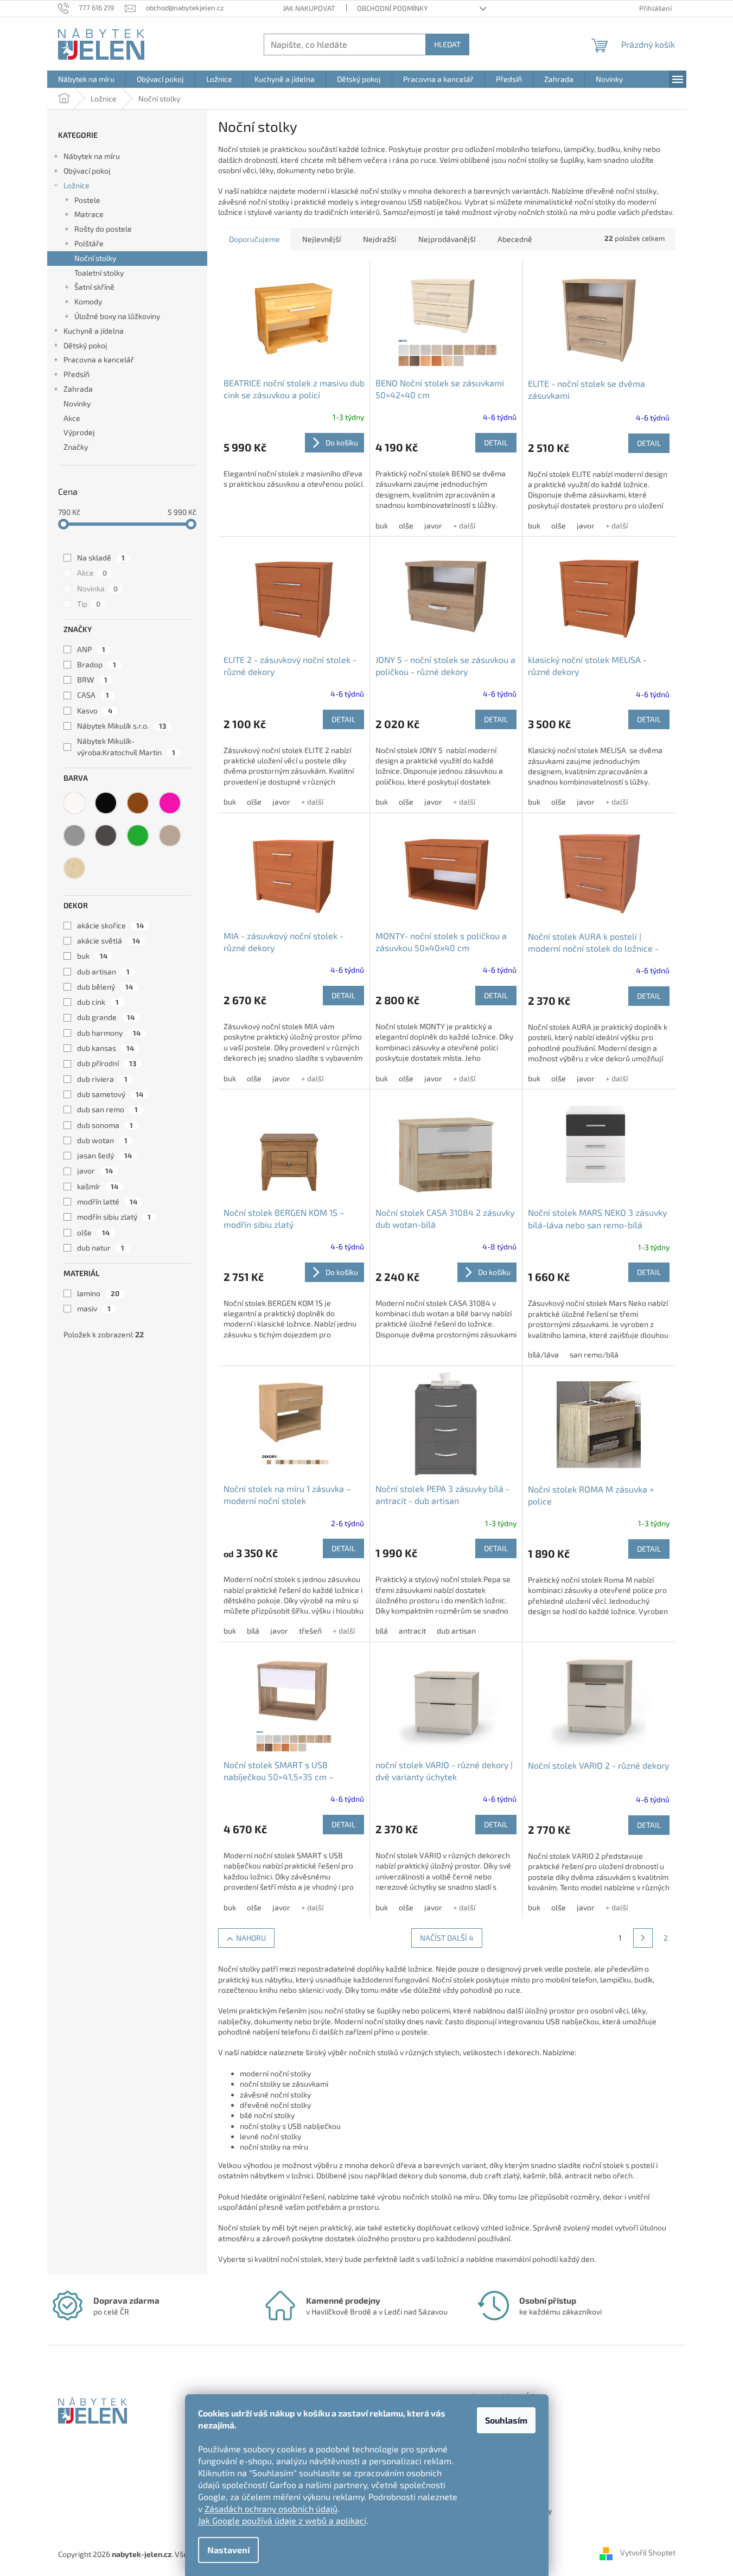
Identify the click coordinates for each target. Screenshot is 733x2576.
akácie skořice (110, 925)
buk (92, 956)
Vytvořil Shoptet (648, 2553)
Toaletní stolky (99, 273)
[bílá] (74, 803)
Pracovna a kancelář (99, 359)
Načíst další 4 (447, 1938)
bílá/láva (543, 1354)
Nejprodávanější (447, 239)
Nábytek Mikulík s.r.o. (122, 726)
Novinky (77, 403)
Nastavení (228, 2550)
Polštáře (89, 243)
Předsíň (77, 374)
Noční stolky (95, 258)
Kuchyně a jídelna (94, 331)
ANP (91, 649)
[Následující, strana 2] (643, 1938)
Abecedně (515, 239)
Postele (87, 200)
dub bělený (105, 987)
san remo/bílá (594, 1354)
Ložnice (77, 185)
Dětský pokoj (85, 345)
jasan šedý (104, 1155)
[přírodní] (74, 868)
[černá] (106, 803)
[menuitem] (86, 79)
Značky (76, 447)
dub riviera (102, 1079)
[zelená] (138, 836)
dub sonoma (105, 1125)
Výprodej (79, 432)
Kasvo (95, 710)
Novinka (97, 588)
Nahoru (251, 1938)
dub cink (98, 1002)
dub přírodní (107, 1063)
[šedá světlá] (74, 836)
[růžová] (170, 803)
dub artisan (103, 971)
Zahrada (78, 389)
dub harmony (109, 1033)
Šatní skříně (94, 287)
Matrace (89, 214)
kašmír (98, 1186)
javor (95, 1171)
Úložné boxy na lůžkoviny (117, 316)
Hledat (447, 44)
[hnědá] (138, 803)
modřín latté (107, 1201)
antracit (412, 1631)
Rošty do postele (103, 229)
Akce (72, 418)
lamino (98, 1293)
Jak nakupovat (309, 8)
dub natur (101, 1248)
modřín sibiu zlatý (114, 1217)
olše (93, 1232)
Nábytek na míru (92, 156)
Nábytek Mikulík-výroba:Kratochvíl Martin (126, 746)
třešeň (310, 1631)
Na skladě (101, 557)
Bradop (97, 664)
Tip (89, 604)
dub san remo (107, 1109)
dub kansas (106, 1048)
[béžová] (170, 836)
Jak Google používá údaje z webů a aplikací (282, 2520)
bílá (253, 1631)
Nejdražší (380, 239)
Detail (496, 442)
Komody (88, 301)
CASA (93, 695)
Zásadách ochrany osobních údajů (271, 2508)
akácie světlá (109, 941)
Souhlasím (506, 2420)
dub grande (106, 1017)
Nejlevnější (321, 239)
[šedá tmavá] (106, 836)
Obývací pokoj (87, 171)
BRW (92, 680)
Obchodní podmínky (392, 8)
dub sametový (110, 1094)
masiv (94, 1308)
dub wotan (102, 1140)
